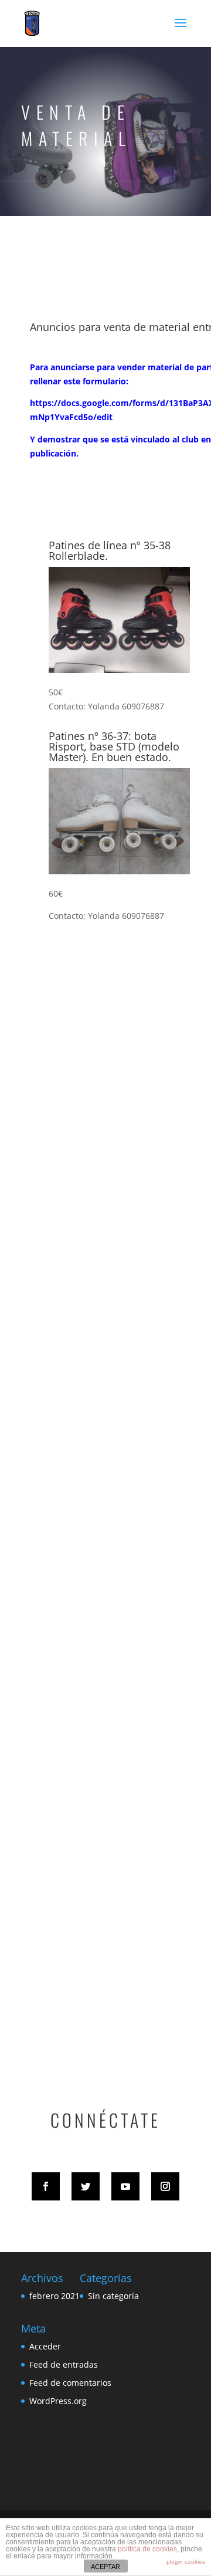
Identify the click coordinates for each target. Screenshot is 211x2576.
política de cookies (147, 2549)
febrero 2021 (55, 2296)
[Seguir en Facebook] (46, 2186)
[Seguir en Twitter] (86, 2186)
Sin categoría (113, 2296)
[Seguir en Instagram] (165, 2186)
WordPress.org (58, 2401)
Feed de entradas (64, 2364)
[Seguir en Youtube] (125, 2186)
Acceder (45, 2346)
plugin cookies (186, 2562)
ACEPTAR (105, 2567)
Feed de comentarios (70, 2383)
